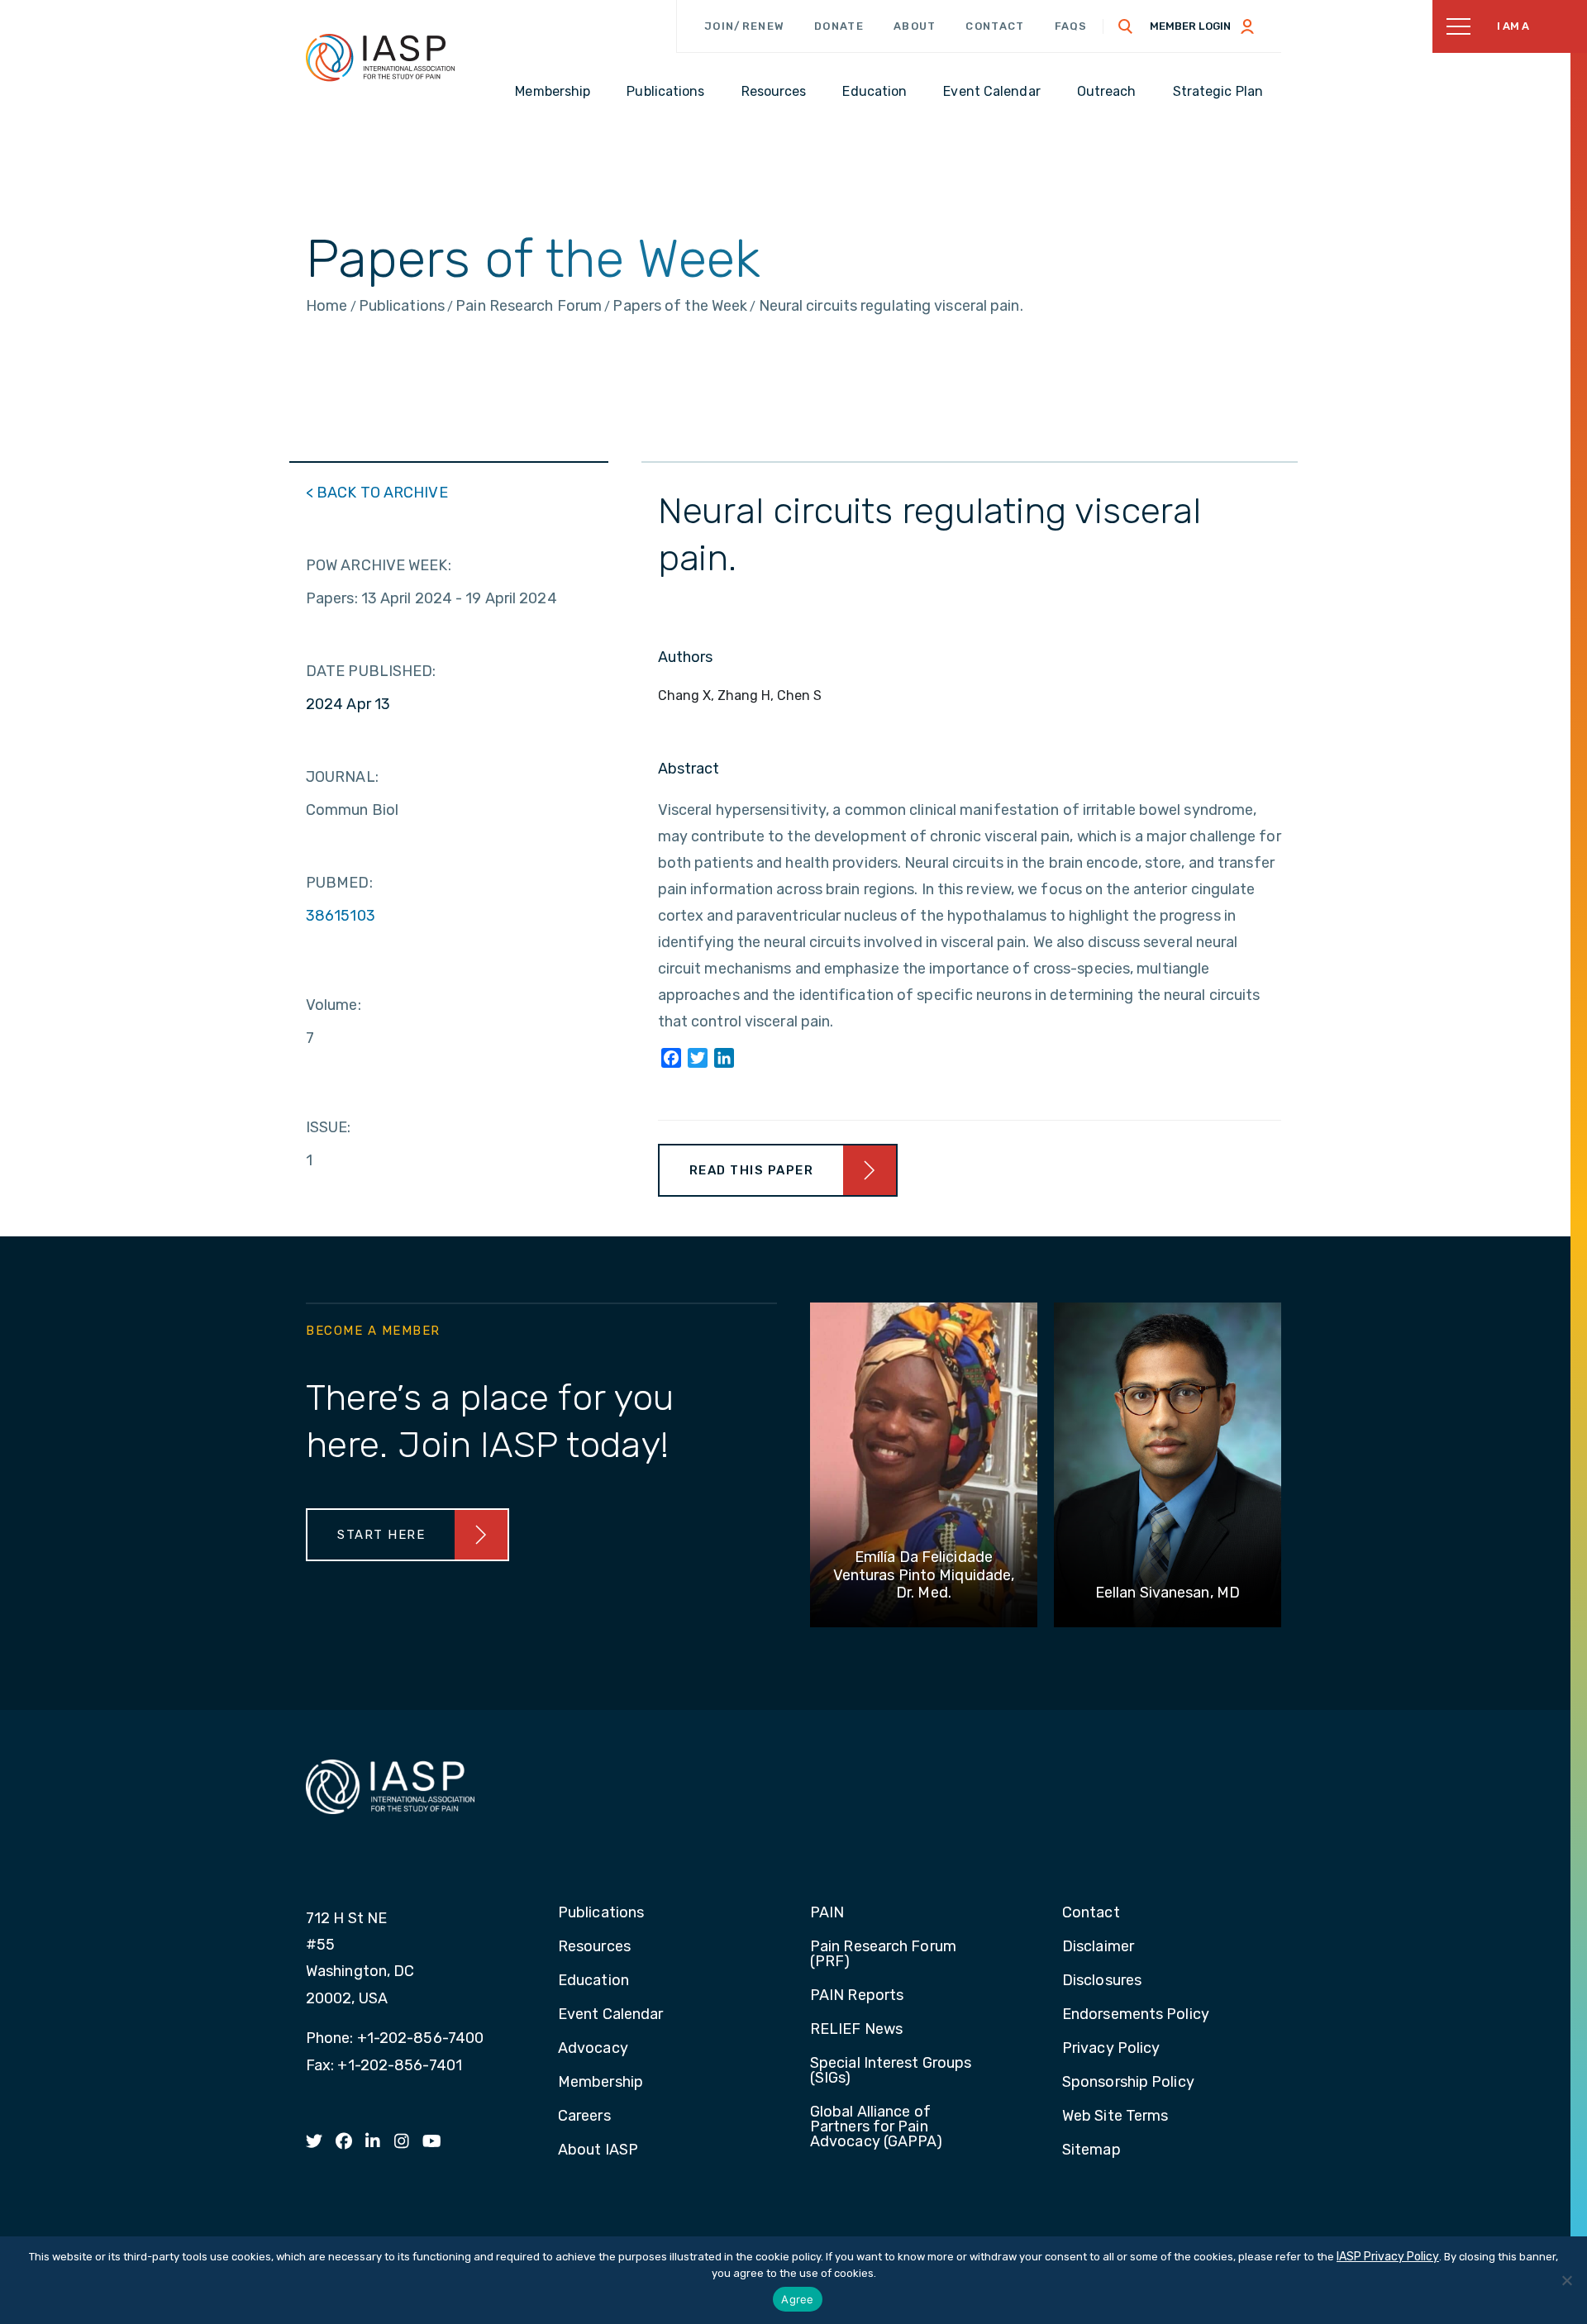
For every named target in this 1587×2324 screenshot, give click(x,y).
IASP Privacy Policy (1388, 2257)
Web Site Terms (1115, 2117)
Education (593, 1981)
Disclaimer (1098, 1947)
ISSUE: (329, 1127)
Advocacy (593, 2049)
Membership (600, 2083)
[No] (1566, 2280)
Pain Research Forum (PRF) (883, 1955)
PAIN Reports (857, 1996)
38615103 (341, 916)
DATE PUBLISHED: (371, 671)
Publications (601, 1913)
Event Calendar (610, 2015)
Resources (594, 1947)
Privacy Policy (1111, 2049)
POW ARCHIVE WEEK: (379, 565)
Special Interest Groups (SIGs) (891, 2071)
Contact (995, 26)
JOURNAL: (342, 777)
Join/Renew (744, 26)
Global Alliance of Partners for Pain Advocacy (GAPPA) (877, 2127)
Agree (797, 2299)
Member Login (1190, 26)
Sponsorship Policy (1128, 2083)
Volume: (334, 1005)
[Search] (1126, 26)
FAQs (1071, 26)
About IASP (598, 2150)
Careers (584, 2117)
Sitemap (1091, 2150)
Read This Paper (752, 1170)
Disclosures (1102, 1981)
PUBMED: (339, 883)
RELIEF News (856, 2030)
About (915, 26)
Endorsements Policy (1136, 2015)
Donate (839, 26)
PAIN (827, 1913)
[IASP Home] (380, 57)
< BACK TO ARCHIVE (377, 493)
